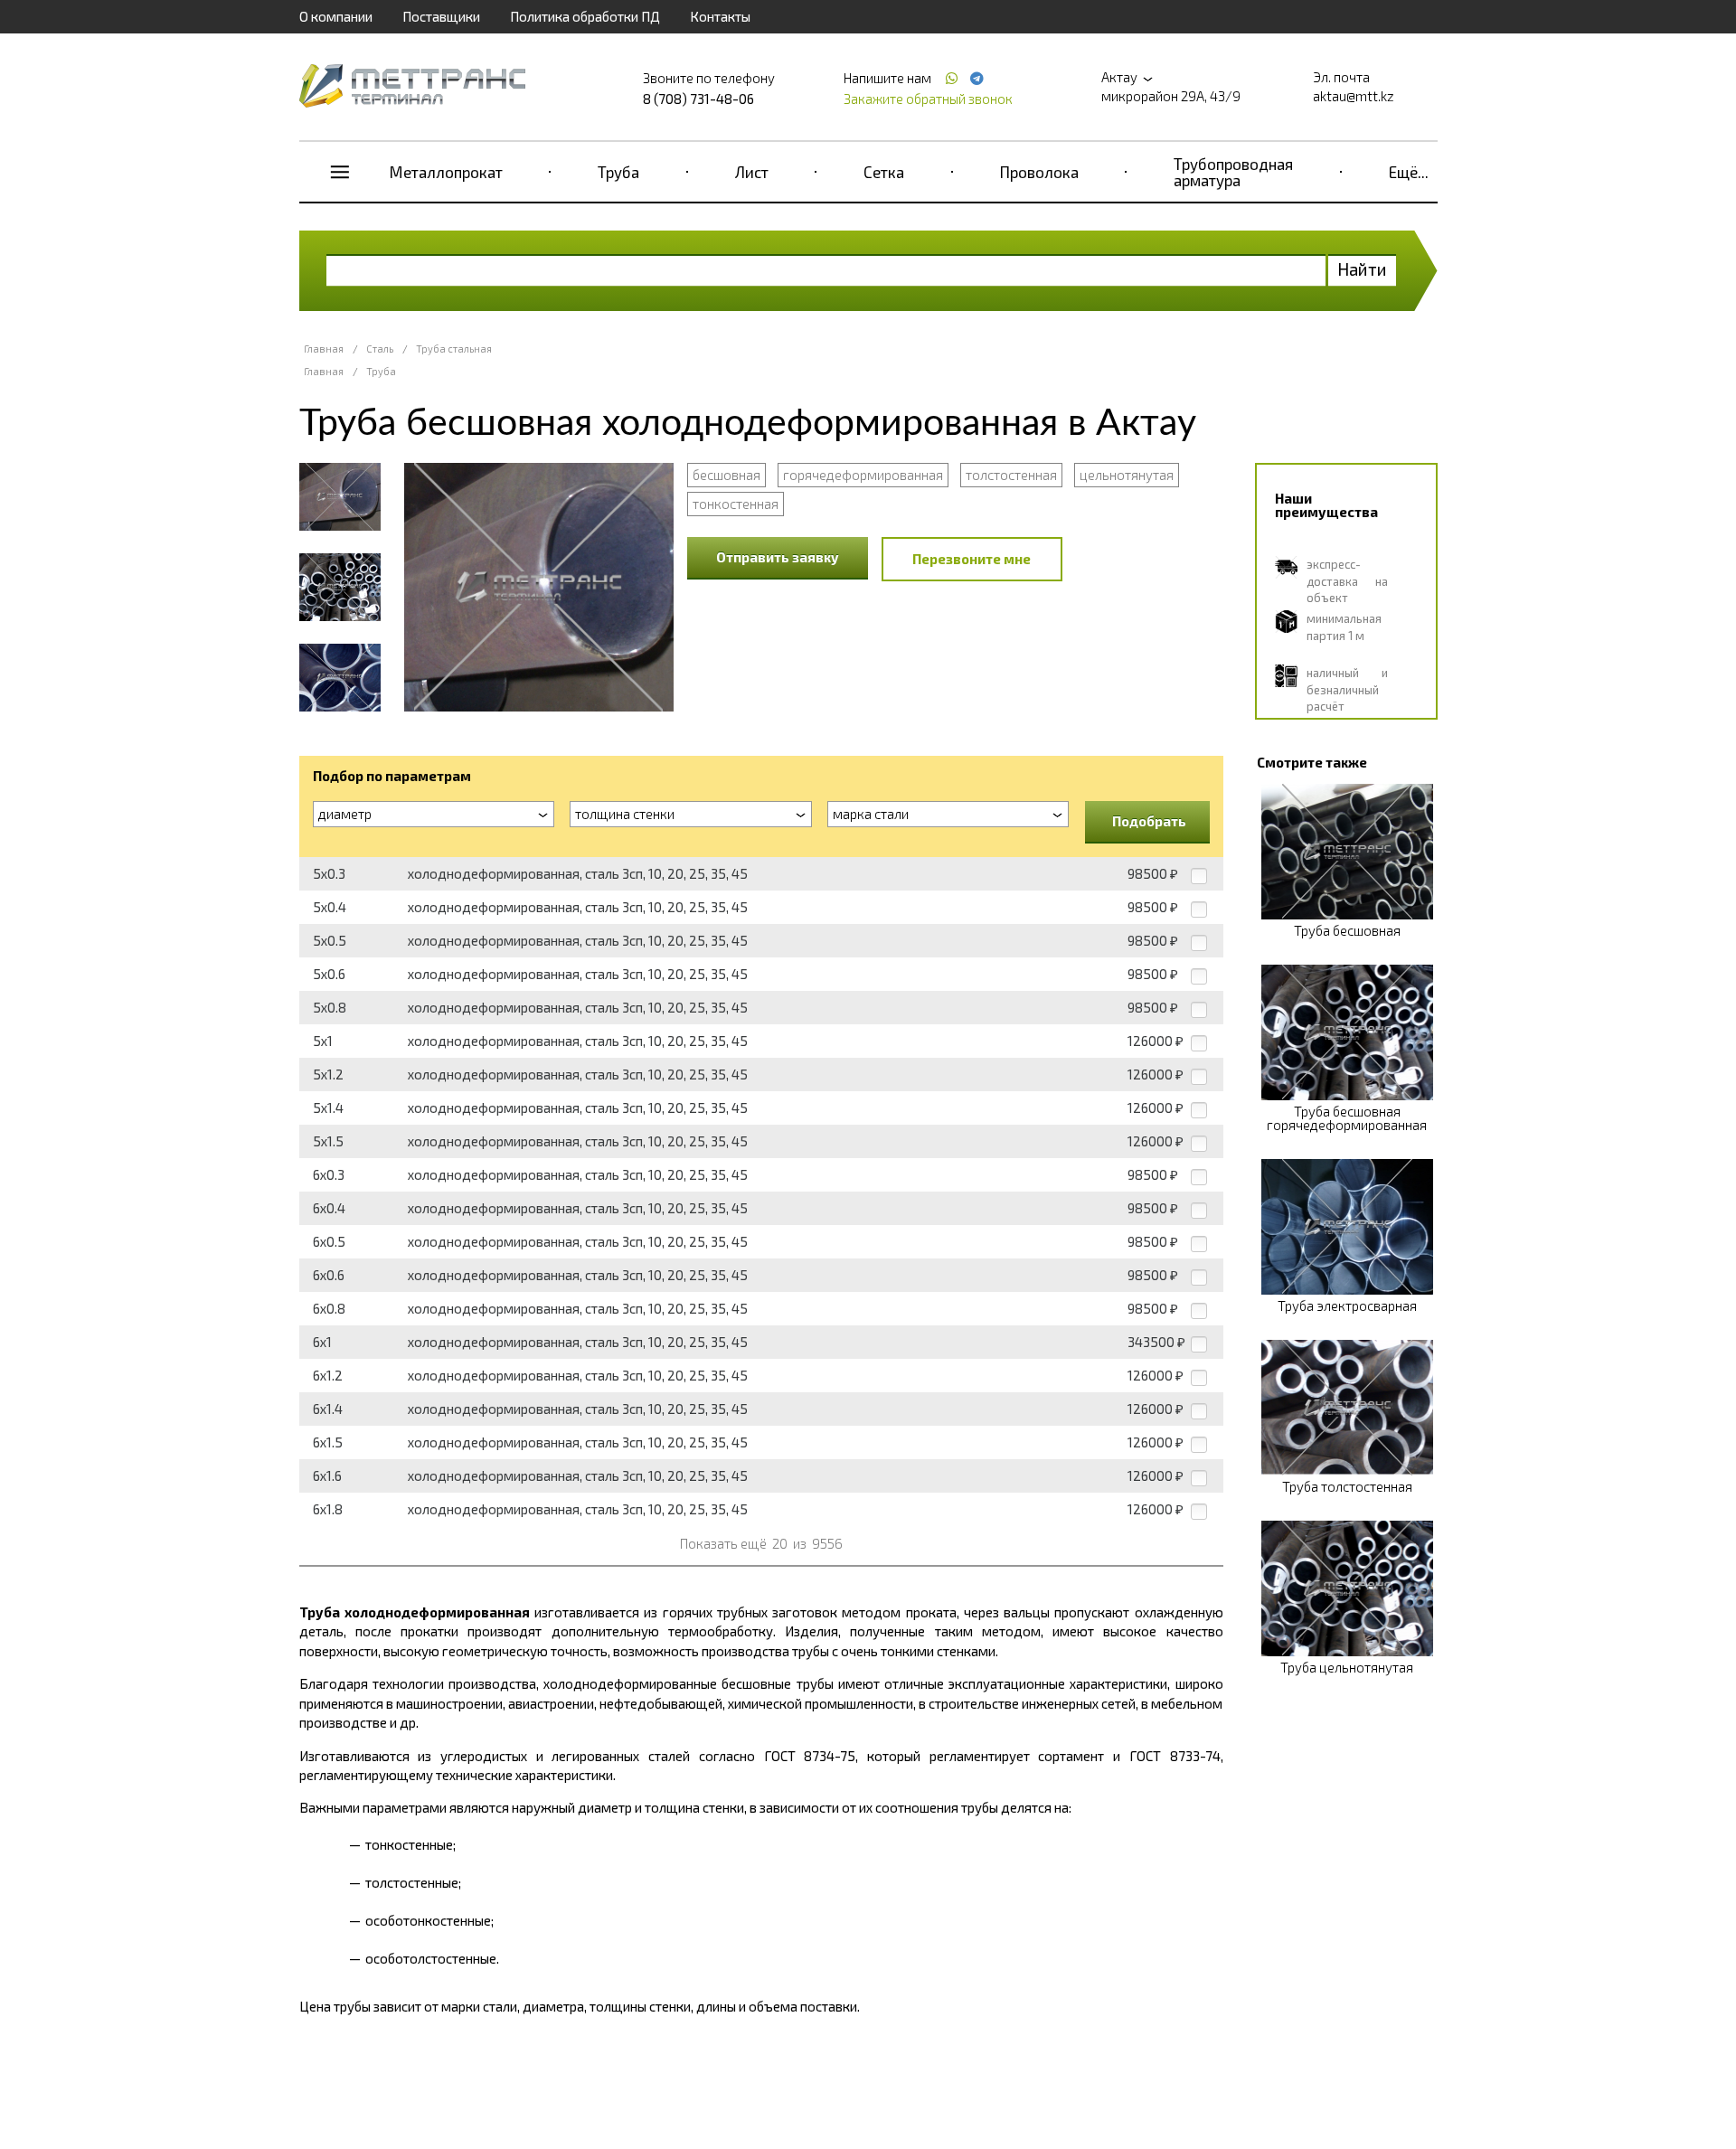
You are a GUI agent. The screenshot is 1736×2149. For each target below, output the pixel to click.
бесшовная (726, 475)
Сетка (884, 172)
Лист (752, 172)
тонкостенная (736, 504)
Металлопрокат (446, 172)
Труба (618, 172)
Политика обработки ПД (585, 16)
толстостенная (1011, 475)
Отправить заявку (778, 557)
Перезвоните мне (972, 559)
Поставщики (441, 16)
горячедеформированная (863, 475)
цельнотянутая (1127, 475)
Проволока (1039, 172)
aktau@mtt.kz (1354, 96)
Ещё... (1409, 172)
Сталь (380, 349)
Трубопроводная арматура (1233, 172)
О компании (336, 16)
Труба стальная (454, 349)
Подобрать (1149, 821)
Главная (324, 349)
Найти (1362, 269)
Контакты (720, 16)
